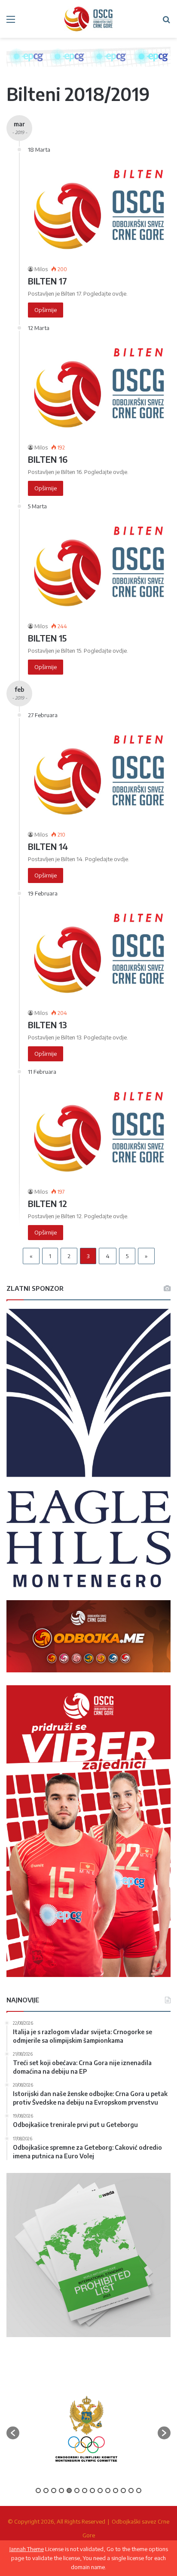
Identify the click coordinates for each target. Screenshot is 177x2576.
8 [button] (92, 2490)
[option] (86, 2429)
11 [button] (116, 2490)
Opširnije (46, 310)
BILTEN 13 (47, 1025)
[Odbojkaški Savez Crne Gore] (88, 19)
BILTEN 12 (47, 1203)
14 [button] (139, 2490)
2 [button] (46, 2490)
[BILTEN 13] (99, 953)
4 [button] (61, 2490)
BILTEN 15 (47, 638)
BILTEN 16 (48, 459)
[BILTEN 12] (99, 1132)
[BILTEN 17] (99, 209)
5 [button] (69, 2490)
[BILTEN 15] (99, 566)
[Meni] (11, 22)
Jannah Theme (27, 2549)
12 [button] (123, 2490)
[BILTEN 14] (99, 775)
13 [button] (131, 2490)
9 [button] (100, 2490)
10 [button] (108, 2490)
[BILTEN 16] (99, 388)
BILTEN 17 (47, 281)
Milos (41, 269)
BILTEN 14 (48, 846)
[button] (13, 2433)
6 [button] (77, 2490)
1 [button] (38, 2490)
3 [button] (54, 2490)
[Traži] (166, 22)
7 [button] (85, 2490)
